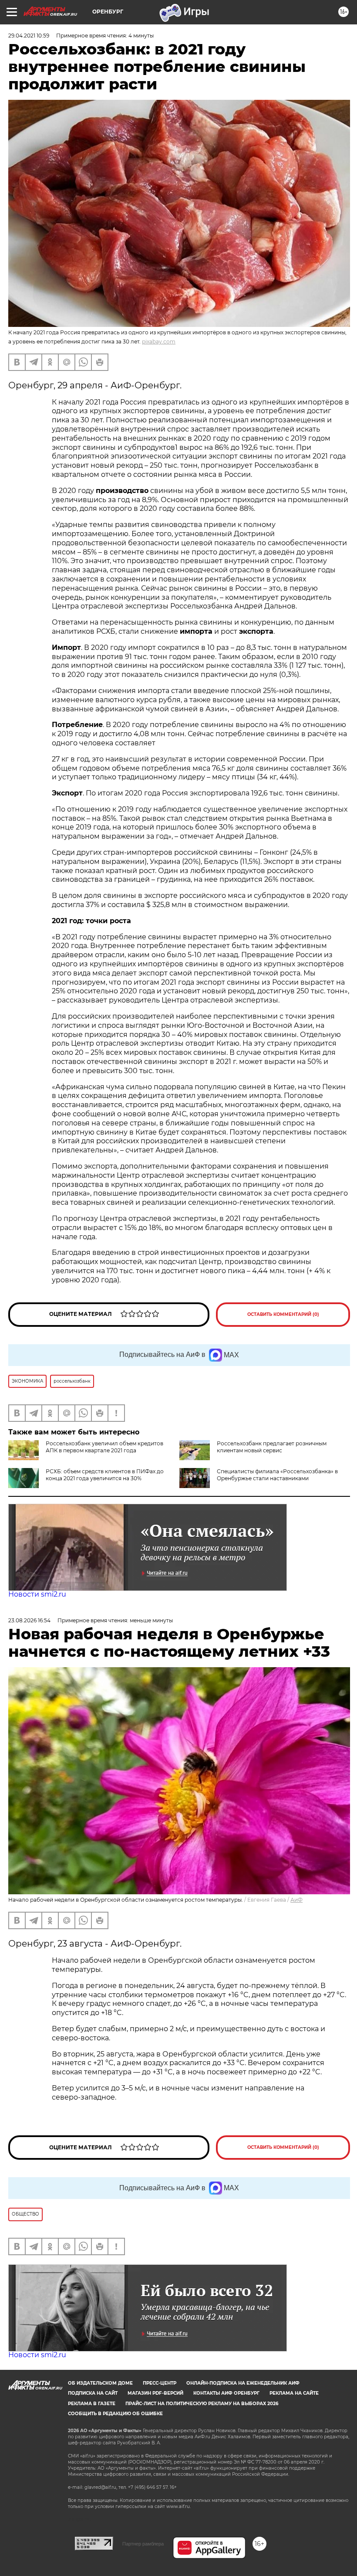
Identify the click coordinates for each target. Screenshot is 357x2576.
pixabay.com (159, 342)
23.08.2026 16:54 (29, 1620)
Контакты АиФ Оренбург (226, 2393)
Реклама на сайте (294, 2393)
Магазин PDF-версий (155, 2393)
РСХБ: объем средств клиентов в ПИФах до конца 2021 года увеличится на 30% (105, 1475)
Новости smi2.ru (37, 1594)
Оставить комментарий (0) (283, 1314)
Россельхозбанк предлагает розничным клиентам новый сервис (272, 1447)
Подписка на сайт (93, 2393)
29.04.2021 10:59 (29, 36)
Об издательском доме (100, 2383)
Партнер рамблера (143, 2544)
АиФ (296, 1900)
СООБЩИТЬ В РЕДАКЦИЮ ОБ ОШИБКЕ (115, 2414)
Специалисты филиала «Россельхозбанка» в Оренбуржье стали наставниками (277, 1475)
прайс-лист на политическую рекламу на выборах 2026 (202, 2404)
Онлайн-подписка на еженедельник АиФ (243, 2383)
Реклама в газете (92, 2404)
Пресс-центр (160, 2383)
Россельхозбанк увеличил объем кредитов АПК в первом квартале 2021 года (104, 1447)
